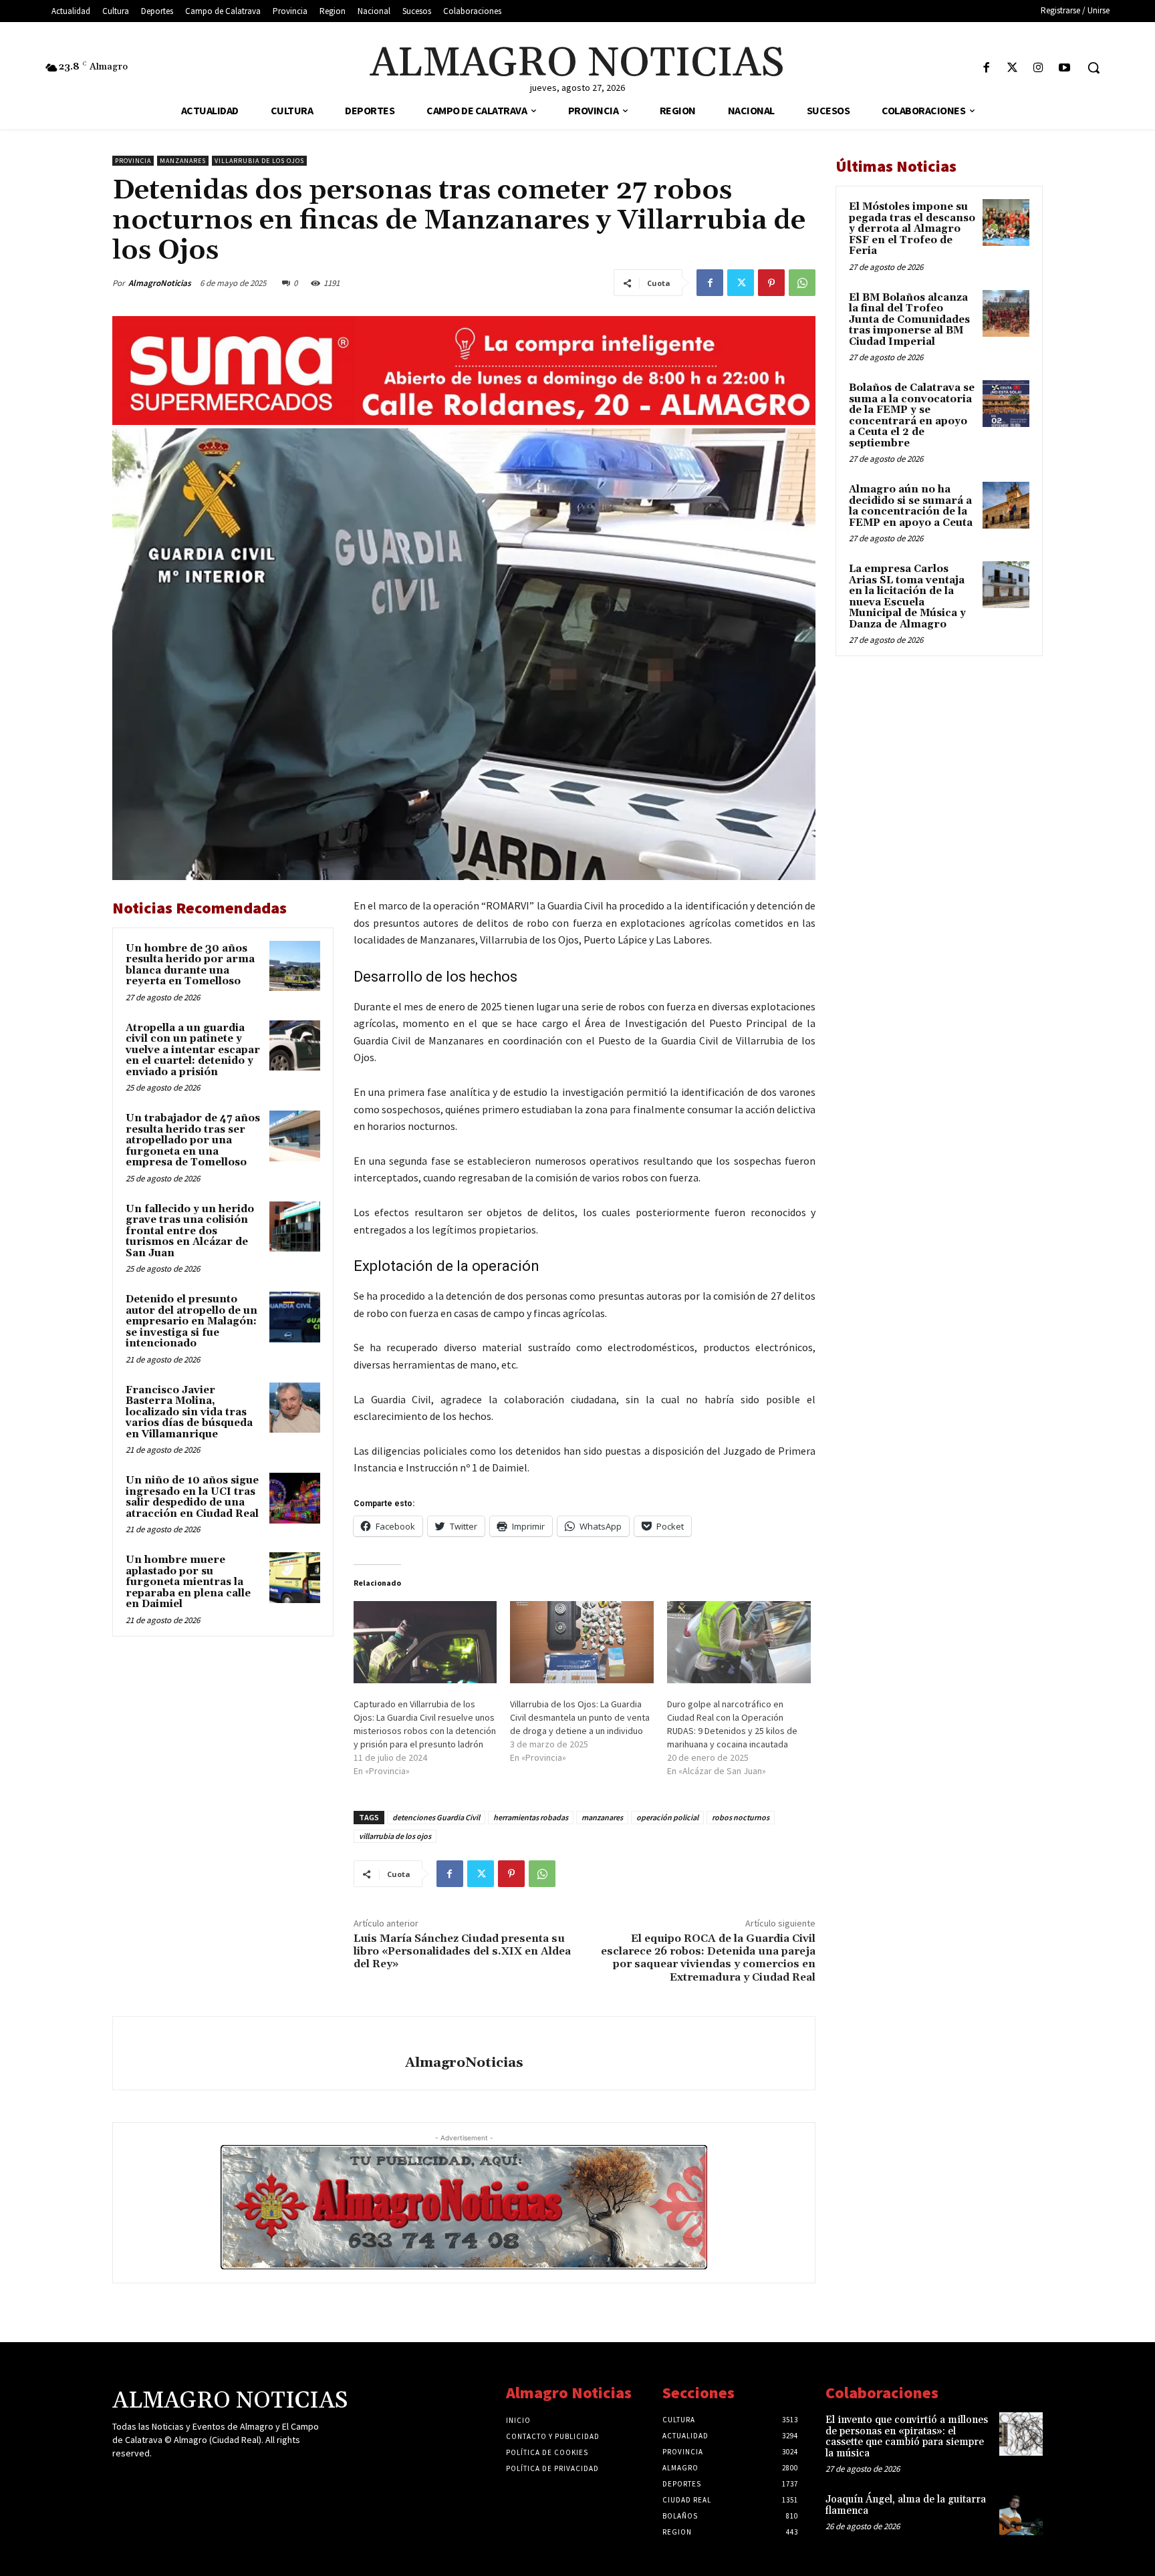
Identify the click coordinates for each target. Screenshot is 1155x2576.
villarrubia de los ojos (395, 1836)
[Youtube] (1064, 68)
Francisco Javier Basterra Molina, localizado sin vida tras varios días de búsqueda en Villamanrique (189, 1412)
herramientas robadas (531, 1817)
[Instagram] (1038, 68)
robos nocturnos (741, 1817)
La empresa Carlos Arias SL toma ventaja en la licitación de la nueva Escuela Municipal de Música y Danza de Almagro (907, 597)
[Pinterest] (771, 283)
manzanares (602, 1817)
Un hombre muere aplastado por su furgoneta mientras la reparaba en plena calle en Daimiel (188, 1582)
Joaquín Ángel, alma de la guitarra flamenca (906, 2505)
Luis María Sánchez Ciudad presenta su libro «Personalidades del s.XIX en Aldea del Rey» (462, 1951)
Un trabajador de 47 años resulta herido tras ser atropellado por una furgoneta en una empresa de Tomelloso (193, 1140)
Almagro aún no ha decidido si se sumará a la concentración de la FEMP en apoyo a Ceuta (911, 506)
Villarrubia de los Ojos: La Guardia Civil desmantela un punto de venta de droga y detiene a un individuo (580, 1717)
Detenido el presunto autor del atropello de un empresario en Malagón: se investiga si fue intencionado (191, 1321)
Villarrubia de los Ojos (259, 161)
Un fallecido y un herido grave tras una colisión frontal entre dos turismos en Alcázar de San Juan (190, 1231)
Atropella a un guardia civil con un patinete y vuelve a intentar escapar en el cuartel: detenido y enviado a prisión (193, 1050)
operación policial (667, 1817)
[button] (1094, 67)
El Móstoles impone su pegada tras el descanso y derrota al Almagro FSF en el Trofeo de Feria (912, 229)
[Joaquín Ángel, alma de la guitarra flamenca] (1021, 2514)
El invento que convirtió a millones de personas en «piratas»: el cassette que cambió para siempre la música (907, 2437)
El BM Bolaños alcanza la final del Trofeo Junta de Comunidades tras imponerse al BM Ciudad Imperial (909, 320)
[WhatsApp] (802, 283)
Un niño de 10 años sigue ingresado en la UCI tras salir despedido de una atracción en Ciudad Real (192, 1497)
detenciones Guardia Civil (436, 1817)
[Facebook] (986, 68)
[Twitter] (1012, 68)
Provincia (133, 161)
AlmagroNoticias (160, 283)
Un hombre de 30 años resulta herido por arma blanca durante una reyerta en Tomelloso (190, 965)
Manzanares (183, 161)
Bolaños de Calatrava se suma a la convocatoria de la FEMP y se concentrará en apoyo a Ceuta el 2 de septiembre (912, 416)
